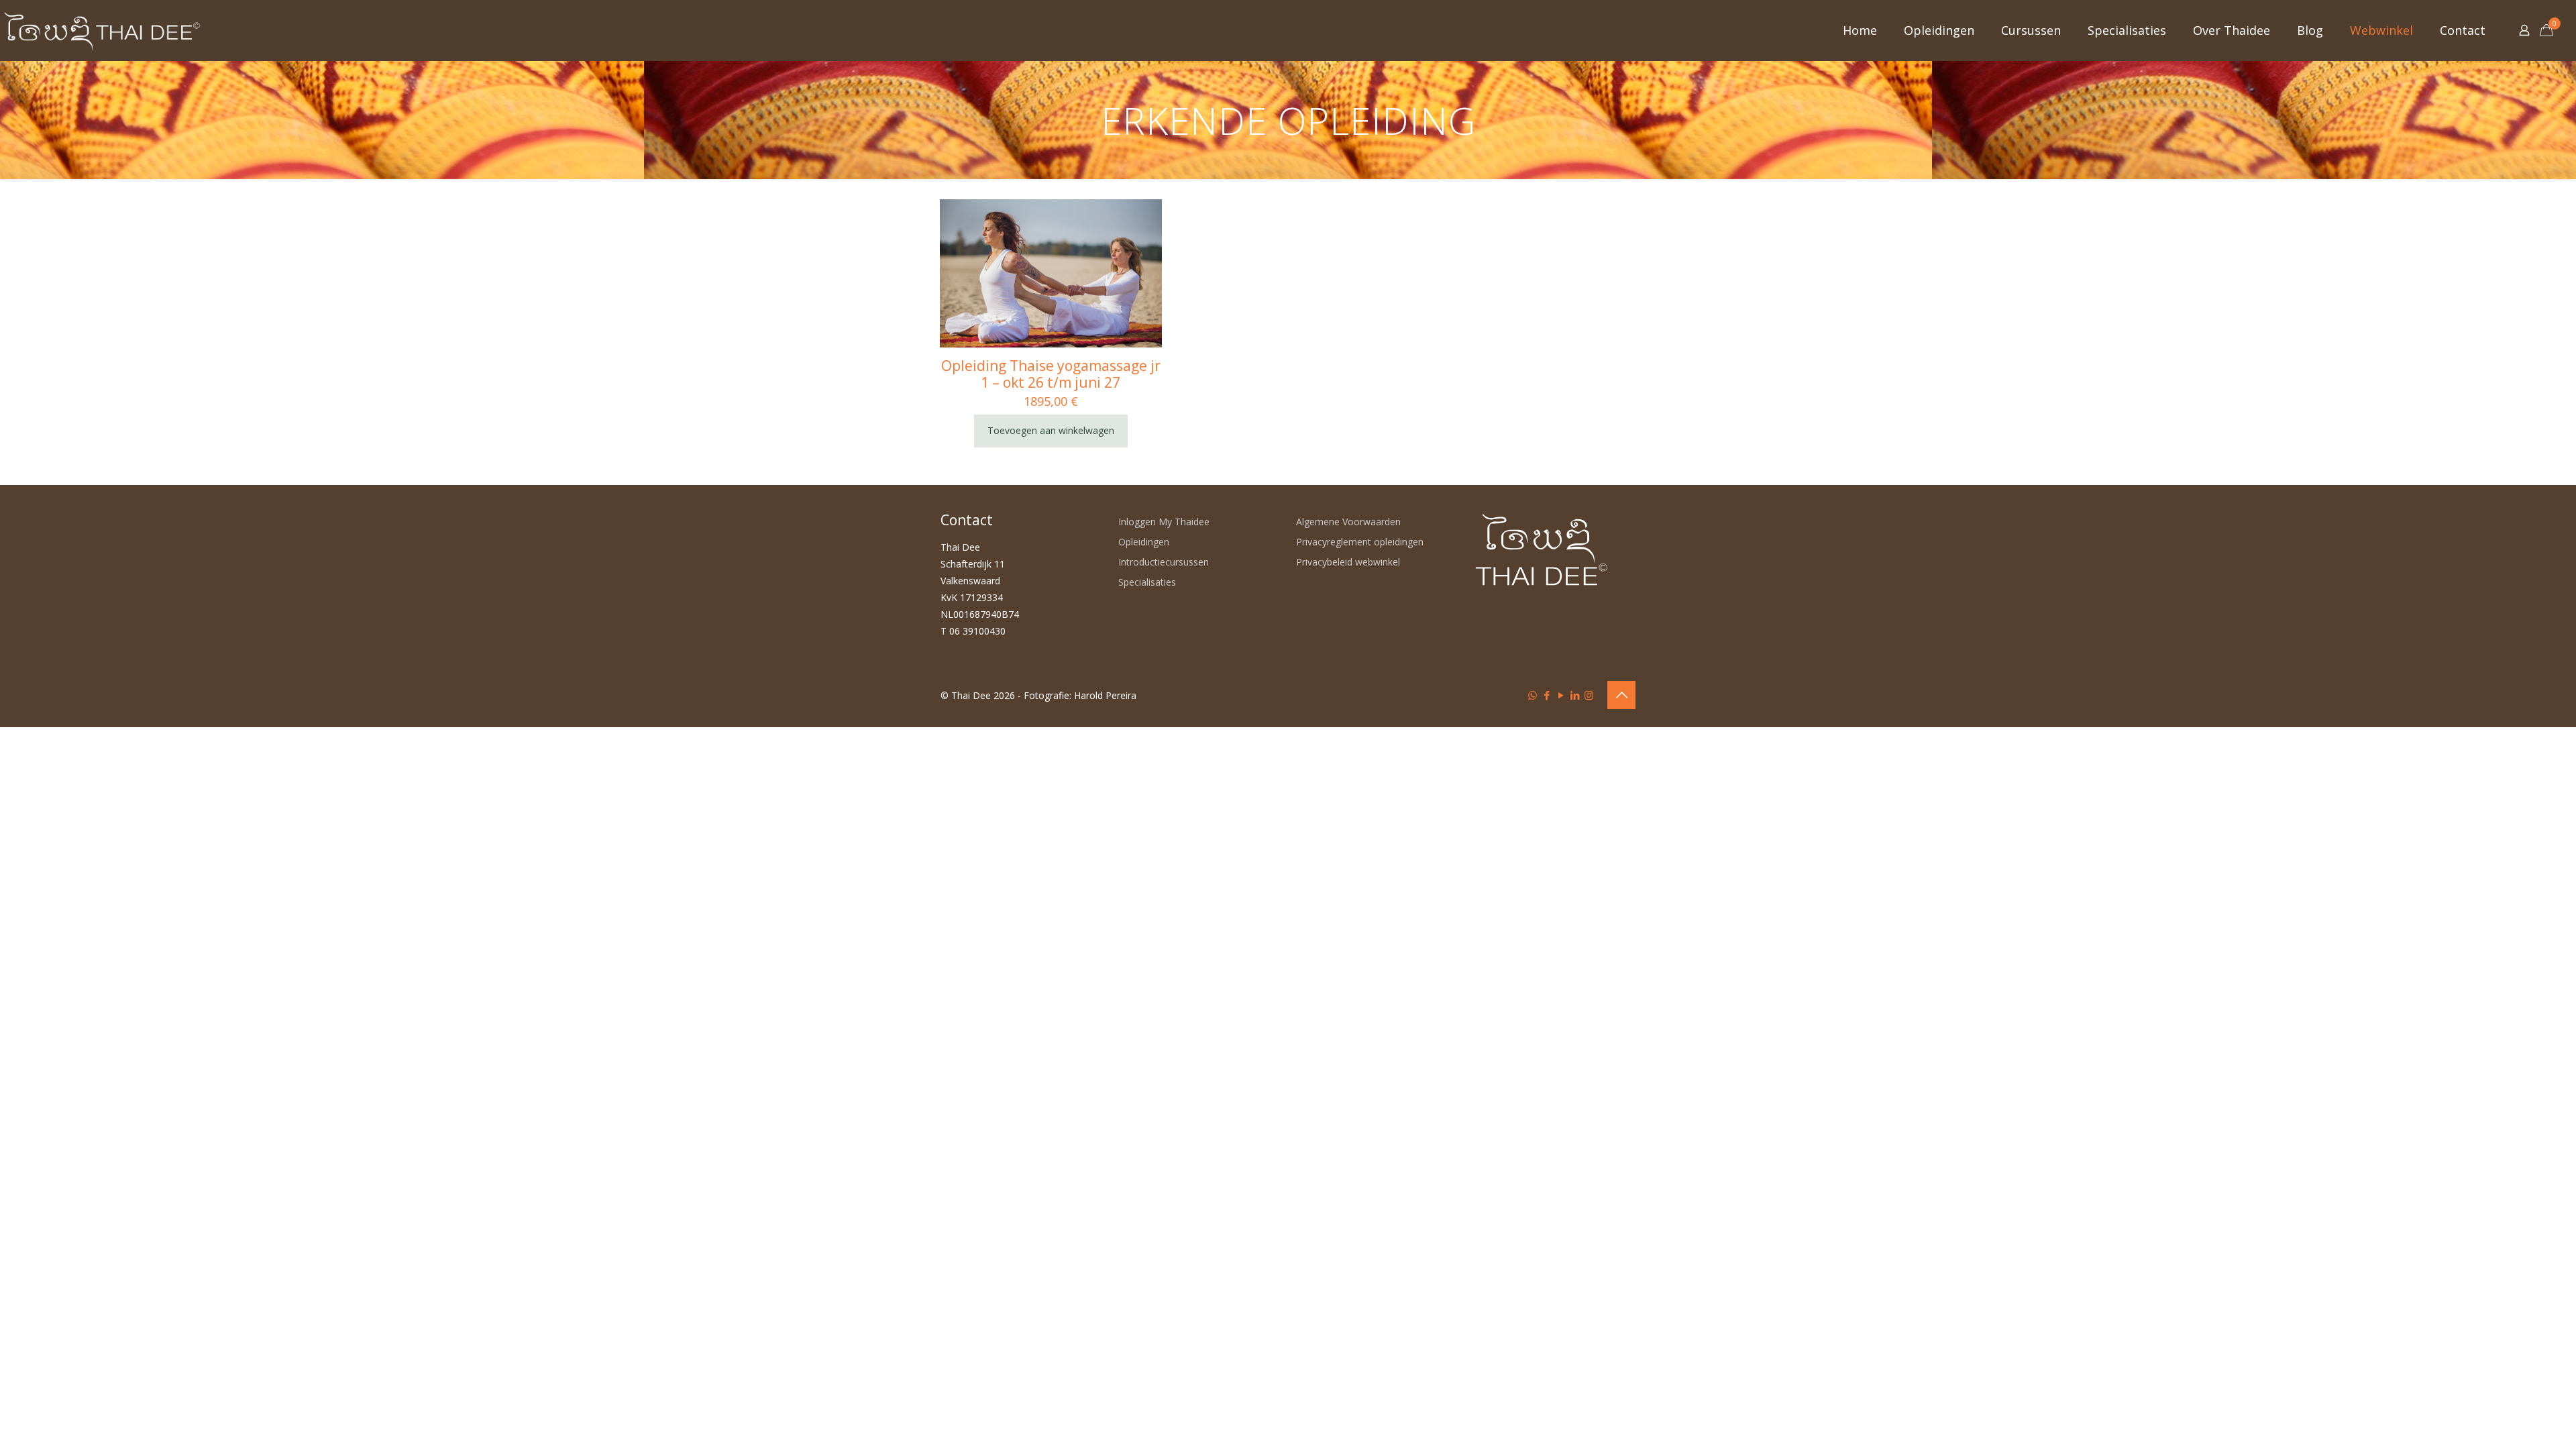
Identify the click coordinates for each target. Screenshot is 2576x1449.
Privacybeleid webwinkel (1348, 562)
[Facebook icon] (1547, 695)
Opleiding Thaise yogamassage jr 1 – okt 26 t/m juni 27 (1051, 374)
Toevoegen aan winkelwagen (1051, 430)
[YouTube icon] (1561, 695)
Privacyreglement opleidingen (1360, 542)
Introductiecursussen (1164, 562)
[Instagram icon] (1589, 695)
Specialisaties (1147, 582)
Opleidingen (1144, 542)
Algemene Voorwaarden (1348, 522)
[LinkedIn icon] (1575, 695)
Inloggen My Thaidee (1164, 522)
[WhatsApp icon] (1533, 695)
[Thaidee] (102, 30)
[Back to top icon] (1621, 695)
